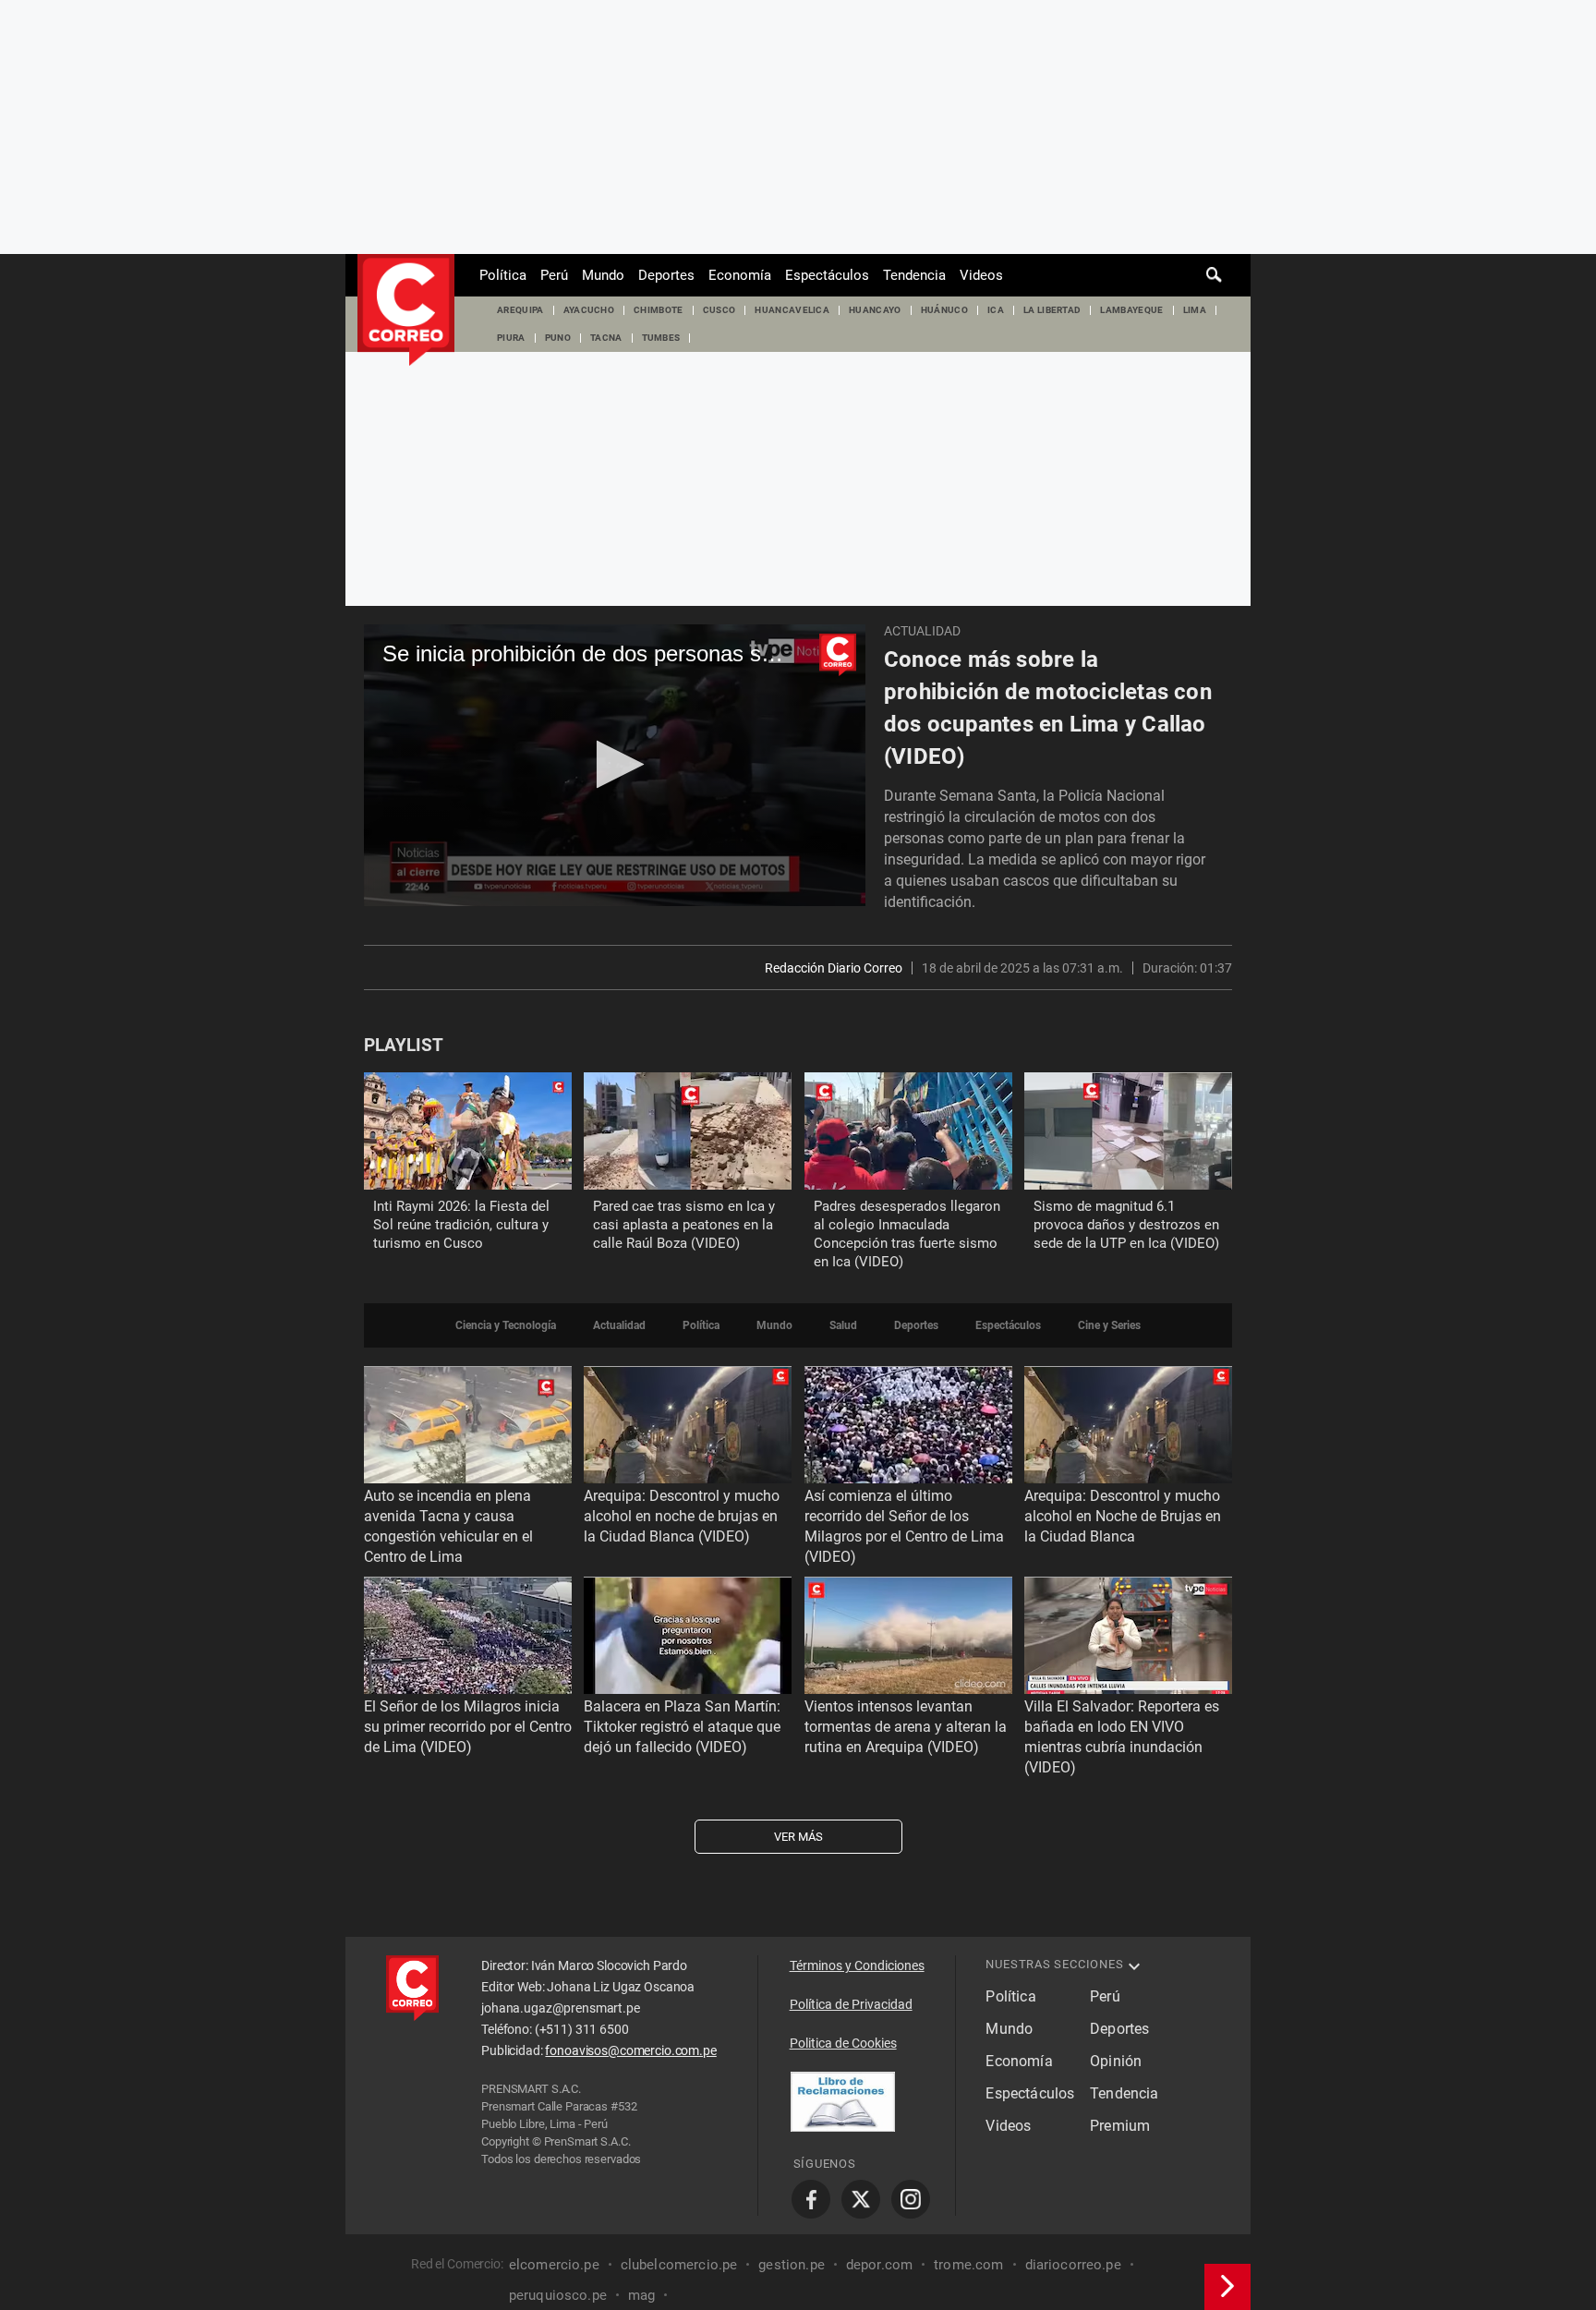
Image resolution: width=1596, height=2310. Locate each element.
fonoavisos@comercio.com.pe (630, 2050)
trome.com (968, 2265)
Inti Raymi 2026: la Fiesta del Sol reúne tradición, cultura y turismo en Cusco (461, 1225)
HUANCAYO (875, 310)
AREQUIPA (520, 310)
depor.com (879, 2265)
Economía (740, 275)
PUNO (558, 338)
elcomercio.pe (554, 2265)
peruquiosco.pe (558, 2295)
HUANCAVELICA (792, 310)
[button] (615, 764)
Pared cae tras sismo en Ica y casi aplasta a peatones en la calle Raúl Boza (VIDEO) (684, 1225)
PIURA (511, 338)
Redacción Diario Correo (834, 968)
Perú (554, 275)
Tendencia (914, 275)
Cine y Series (1109, 1325)
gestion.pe (792, 2265)
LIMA (1195, 310)
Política (503, 275)
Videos (981, 275)
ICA (996, 310)
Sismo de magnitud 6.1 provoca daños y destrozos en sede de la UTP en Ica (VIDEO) (1126, 1225)
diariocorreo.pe (1073, 2265)
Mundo (603, 275)
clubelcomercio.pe (679, 2265)
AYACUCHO (589, 310)
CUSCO (719, 310)
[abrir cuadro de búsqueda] (1215, 275)
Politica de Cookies (843, 2043)
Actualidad (922, 631)
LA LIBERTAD (1052, 310)
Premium (1120, 2126)
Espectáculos (827, 275)
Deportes (666, 275)
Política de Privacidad (851, 2004)
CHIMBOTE (659, 310)
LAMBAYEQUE (1131, 310)
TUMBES (661, 338)
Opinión (1116, 2061)
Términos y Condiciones (857, 1965)
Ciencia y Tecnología (506, 1325)
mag (641, 2295)
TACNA (606, 338)
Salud (843, 1325)
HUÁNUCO (944, 310)
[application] (615, 765)
